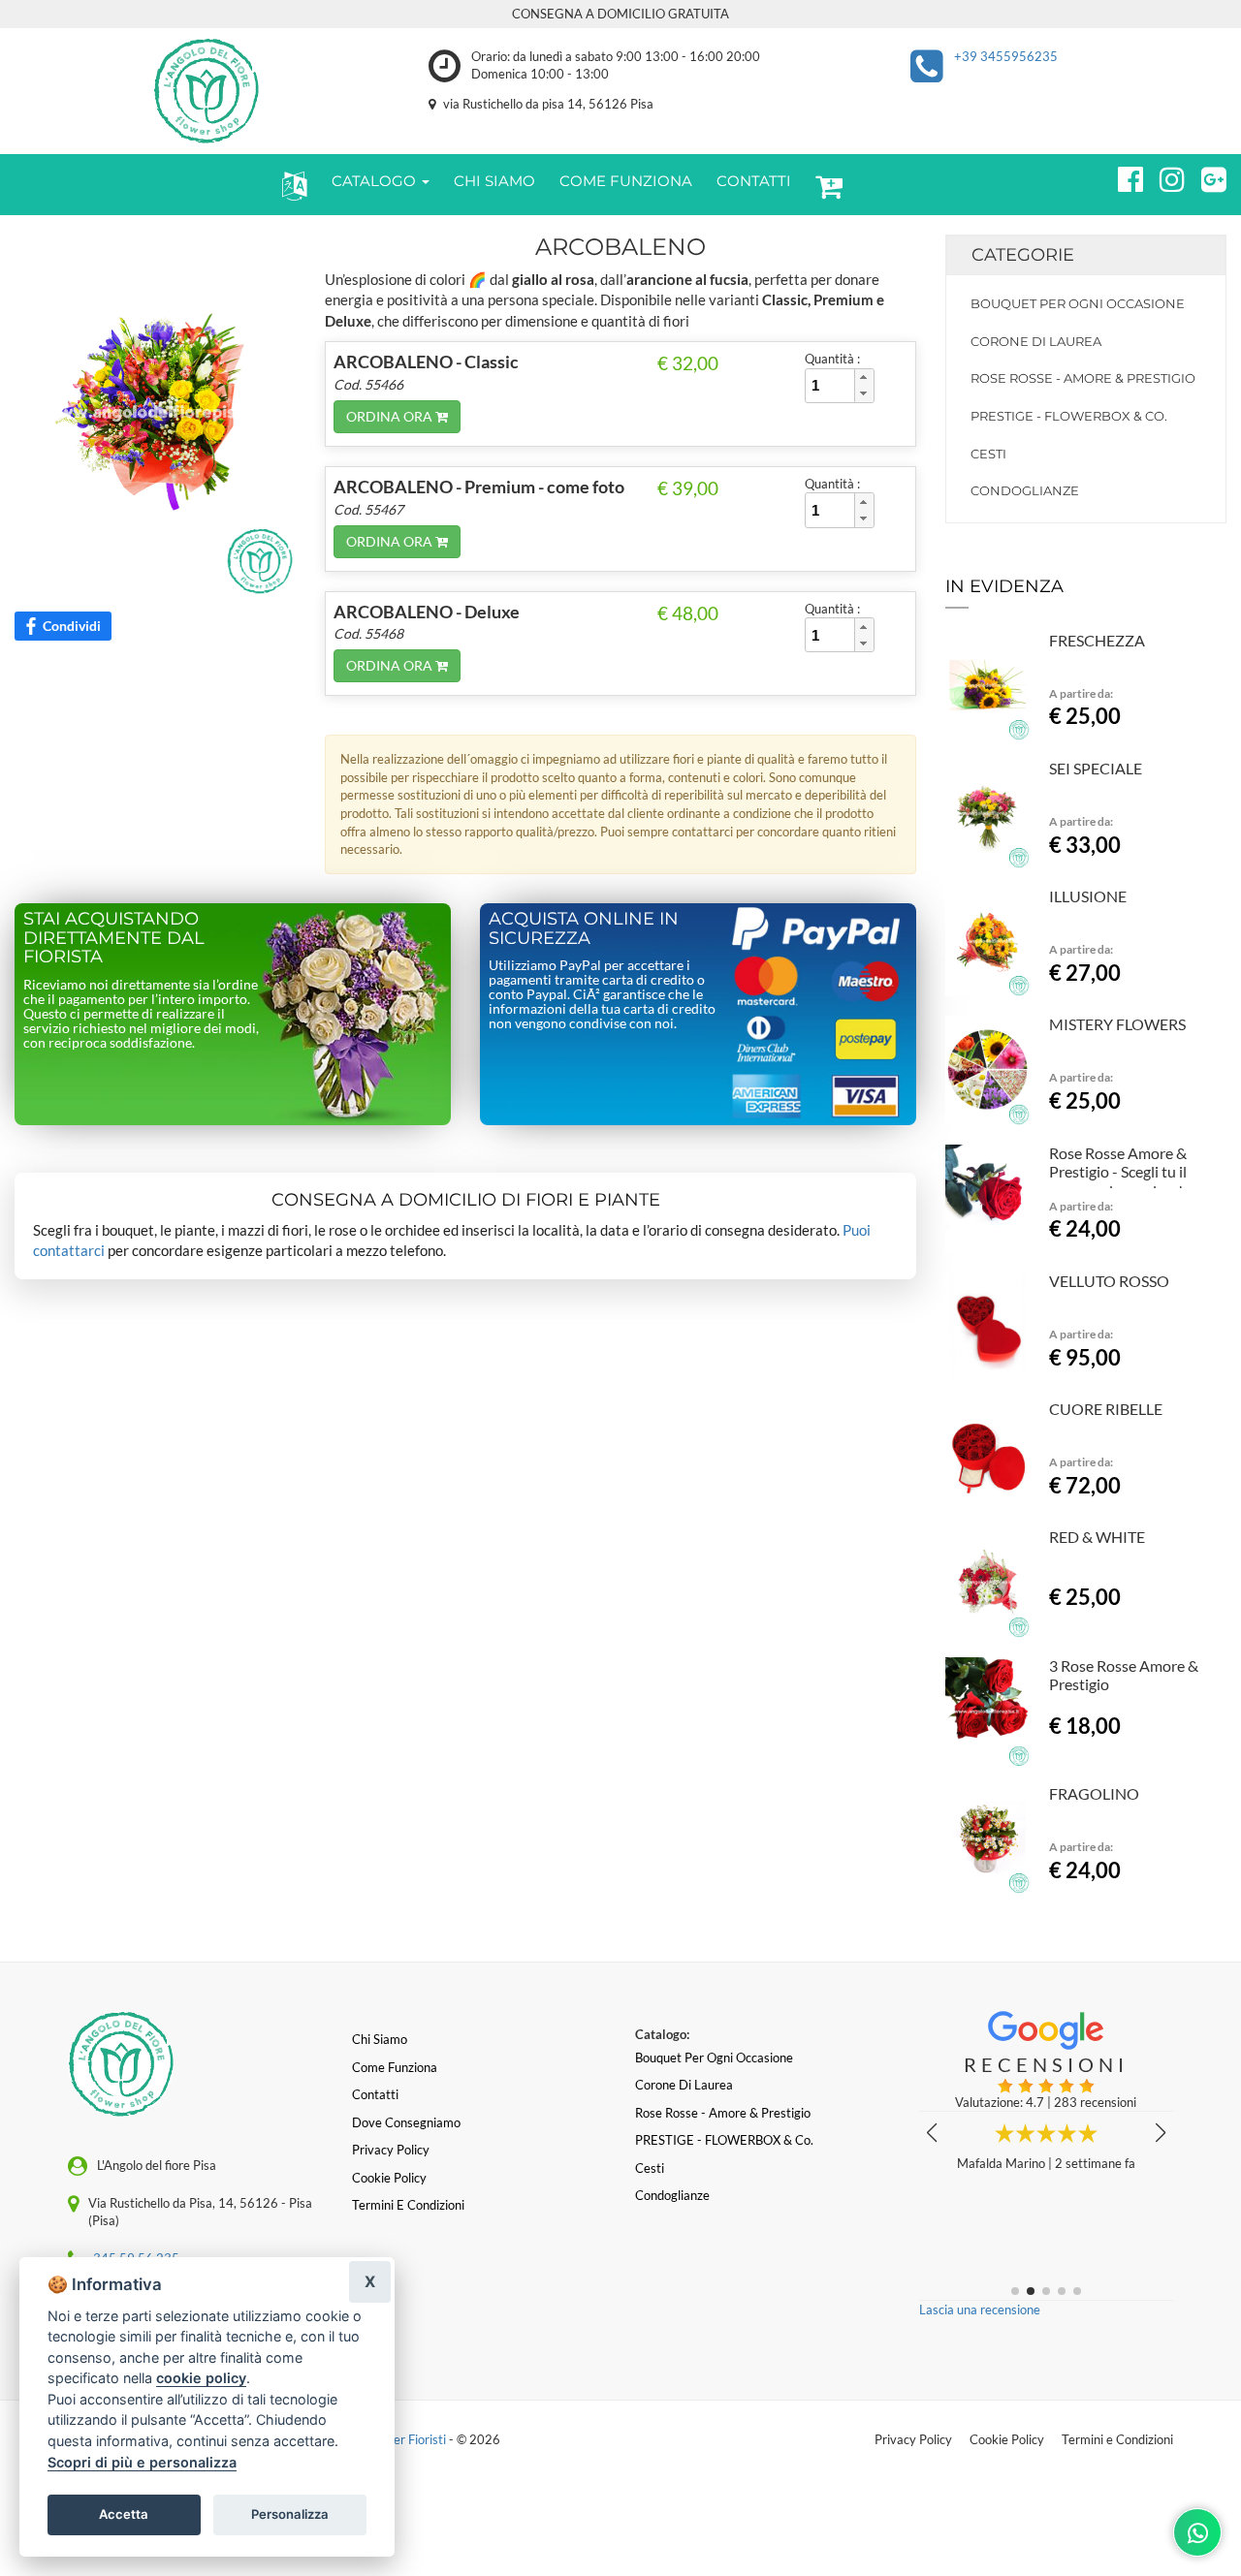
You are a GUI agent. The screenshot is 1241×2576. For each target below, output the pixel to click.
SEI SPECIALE (1096, 768)
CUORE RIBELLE (1106, 1409)
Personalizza (290, 2514)
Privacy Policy (913, 2439)
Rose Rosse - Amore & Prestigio (1083, 378)
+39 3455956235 (1006, 56)
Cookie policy (389, 2178)
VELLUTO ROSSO (1109, 1281)
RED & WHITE (1097, 1537)
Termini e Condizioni (1117, 2439)
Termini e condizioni (408, 2205)
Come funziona (395, 2067)
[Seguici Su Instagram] (1164, 176)
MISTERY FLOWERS (1117, 1024)
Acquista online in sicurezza (584, 928)
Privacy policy (391, 2150)
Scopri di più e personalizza (142, 2462)
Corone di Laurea (1036, 341)
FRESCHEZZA (1097, 640)
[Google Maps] (1206, 176)
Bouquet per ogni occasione (1078, 303)
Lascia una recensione (980, 2309)
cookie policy (201, 2378)
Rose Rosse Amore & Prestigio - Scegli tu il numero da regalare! (1118, 1172)
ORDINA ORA (391, 416)
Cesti (988, 454)
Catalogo (376, 181)
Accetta (124, 2514)
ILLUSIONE (1088, 896)
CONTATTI (754, 181)
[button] (290, 185)
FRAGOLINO (1094, 1793)
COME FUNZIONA (626, 181)
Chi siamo (380, 2039)
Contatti (375, 2094)
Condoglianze (1025, 490)
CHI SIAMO (494, 181)
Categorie (1023, 255)
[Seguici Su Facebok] (1122, 176)
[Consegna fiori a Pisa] (207, 91)
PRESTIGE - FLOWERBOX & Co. (1069, 416)
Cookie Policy (1007, 2439)
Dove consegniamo (406, 2122)
